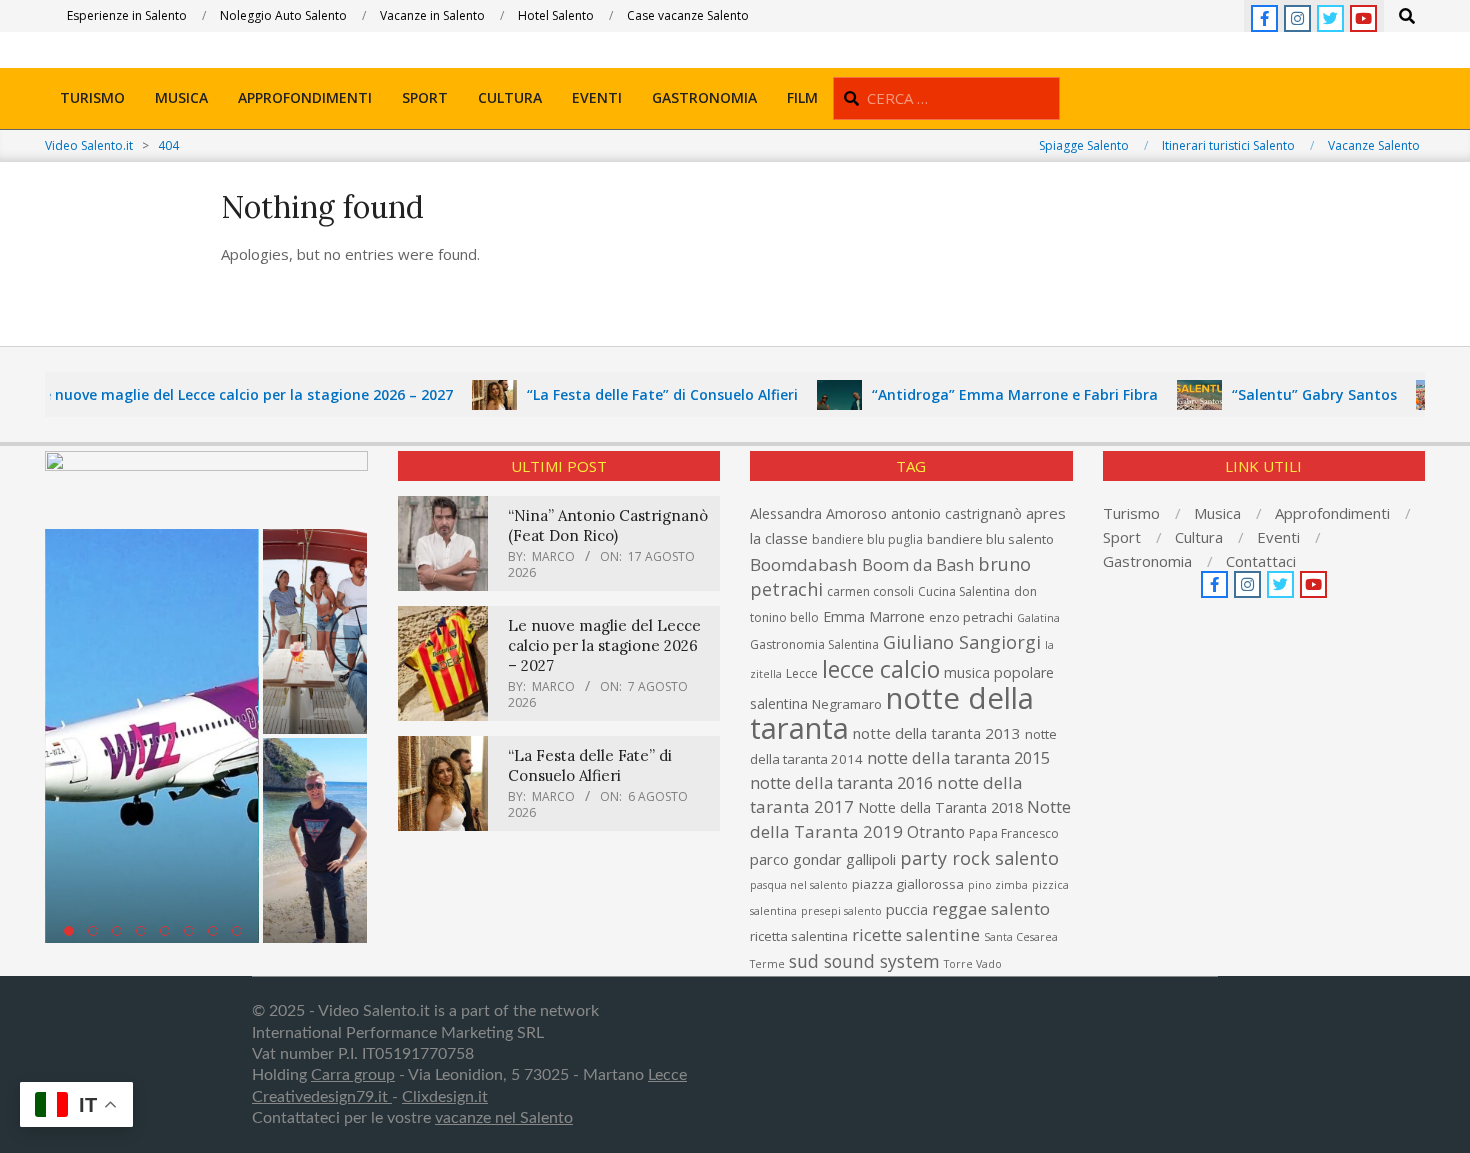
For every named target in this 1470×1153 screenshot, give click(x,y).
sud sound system (864, 961)
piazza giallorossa (908, 884)
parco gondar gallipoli (823, 859)
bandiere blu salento (990, 539)
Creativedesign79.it (322, 1097)
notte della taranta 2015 (958, 757)
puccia (907, 909)
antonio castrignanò (956, 513)
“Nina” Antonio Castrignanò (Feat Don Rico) (608, 525)
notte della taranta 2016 (841, 782)
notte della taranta (892, 713)
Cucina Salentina (964, 591)
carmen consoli (870, 591)
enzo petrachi (971, 617)
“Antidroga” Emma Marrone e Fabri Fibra (990, 394)
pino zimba (998, 885)
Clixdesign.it (445, 1097)
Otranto (936, 832)
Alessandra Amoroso (818, 513)
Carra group (353, 1075)
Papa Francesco (1014, 833)
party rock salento (979, 858)
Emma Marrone (874, 616)
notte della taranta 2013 (937, 733)
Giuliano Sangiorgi (962, 642)
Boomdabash (804, 564)
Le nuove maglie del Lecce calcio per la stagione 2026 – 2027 (219, 394)
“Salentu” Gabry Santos (1289, 394)
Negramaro (847, 704)
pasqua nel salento (799, 885)
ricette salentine (916, 934)
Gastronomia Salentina (814, 644)
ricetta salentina (799, 936)
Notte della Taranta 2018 (940, 807)
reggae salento (991, 908)
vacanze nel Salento (504, 1118)
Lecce (802, 673)
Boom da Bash (918, 564)
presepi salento (841, 911)
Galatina (1038, 618)
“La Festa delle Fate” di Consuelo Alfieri (637, 394)
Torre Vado (973, 964)
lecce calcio (881, 669)
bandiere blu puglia (867, 539)
